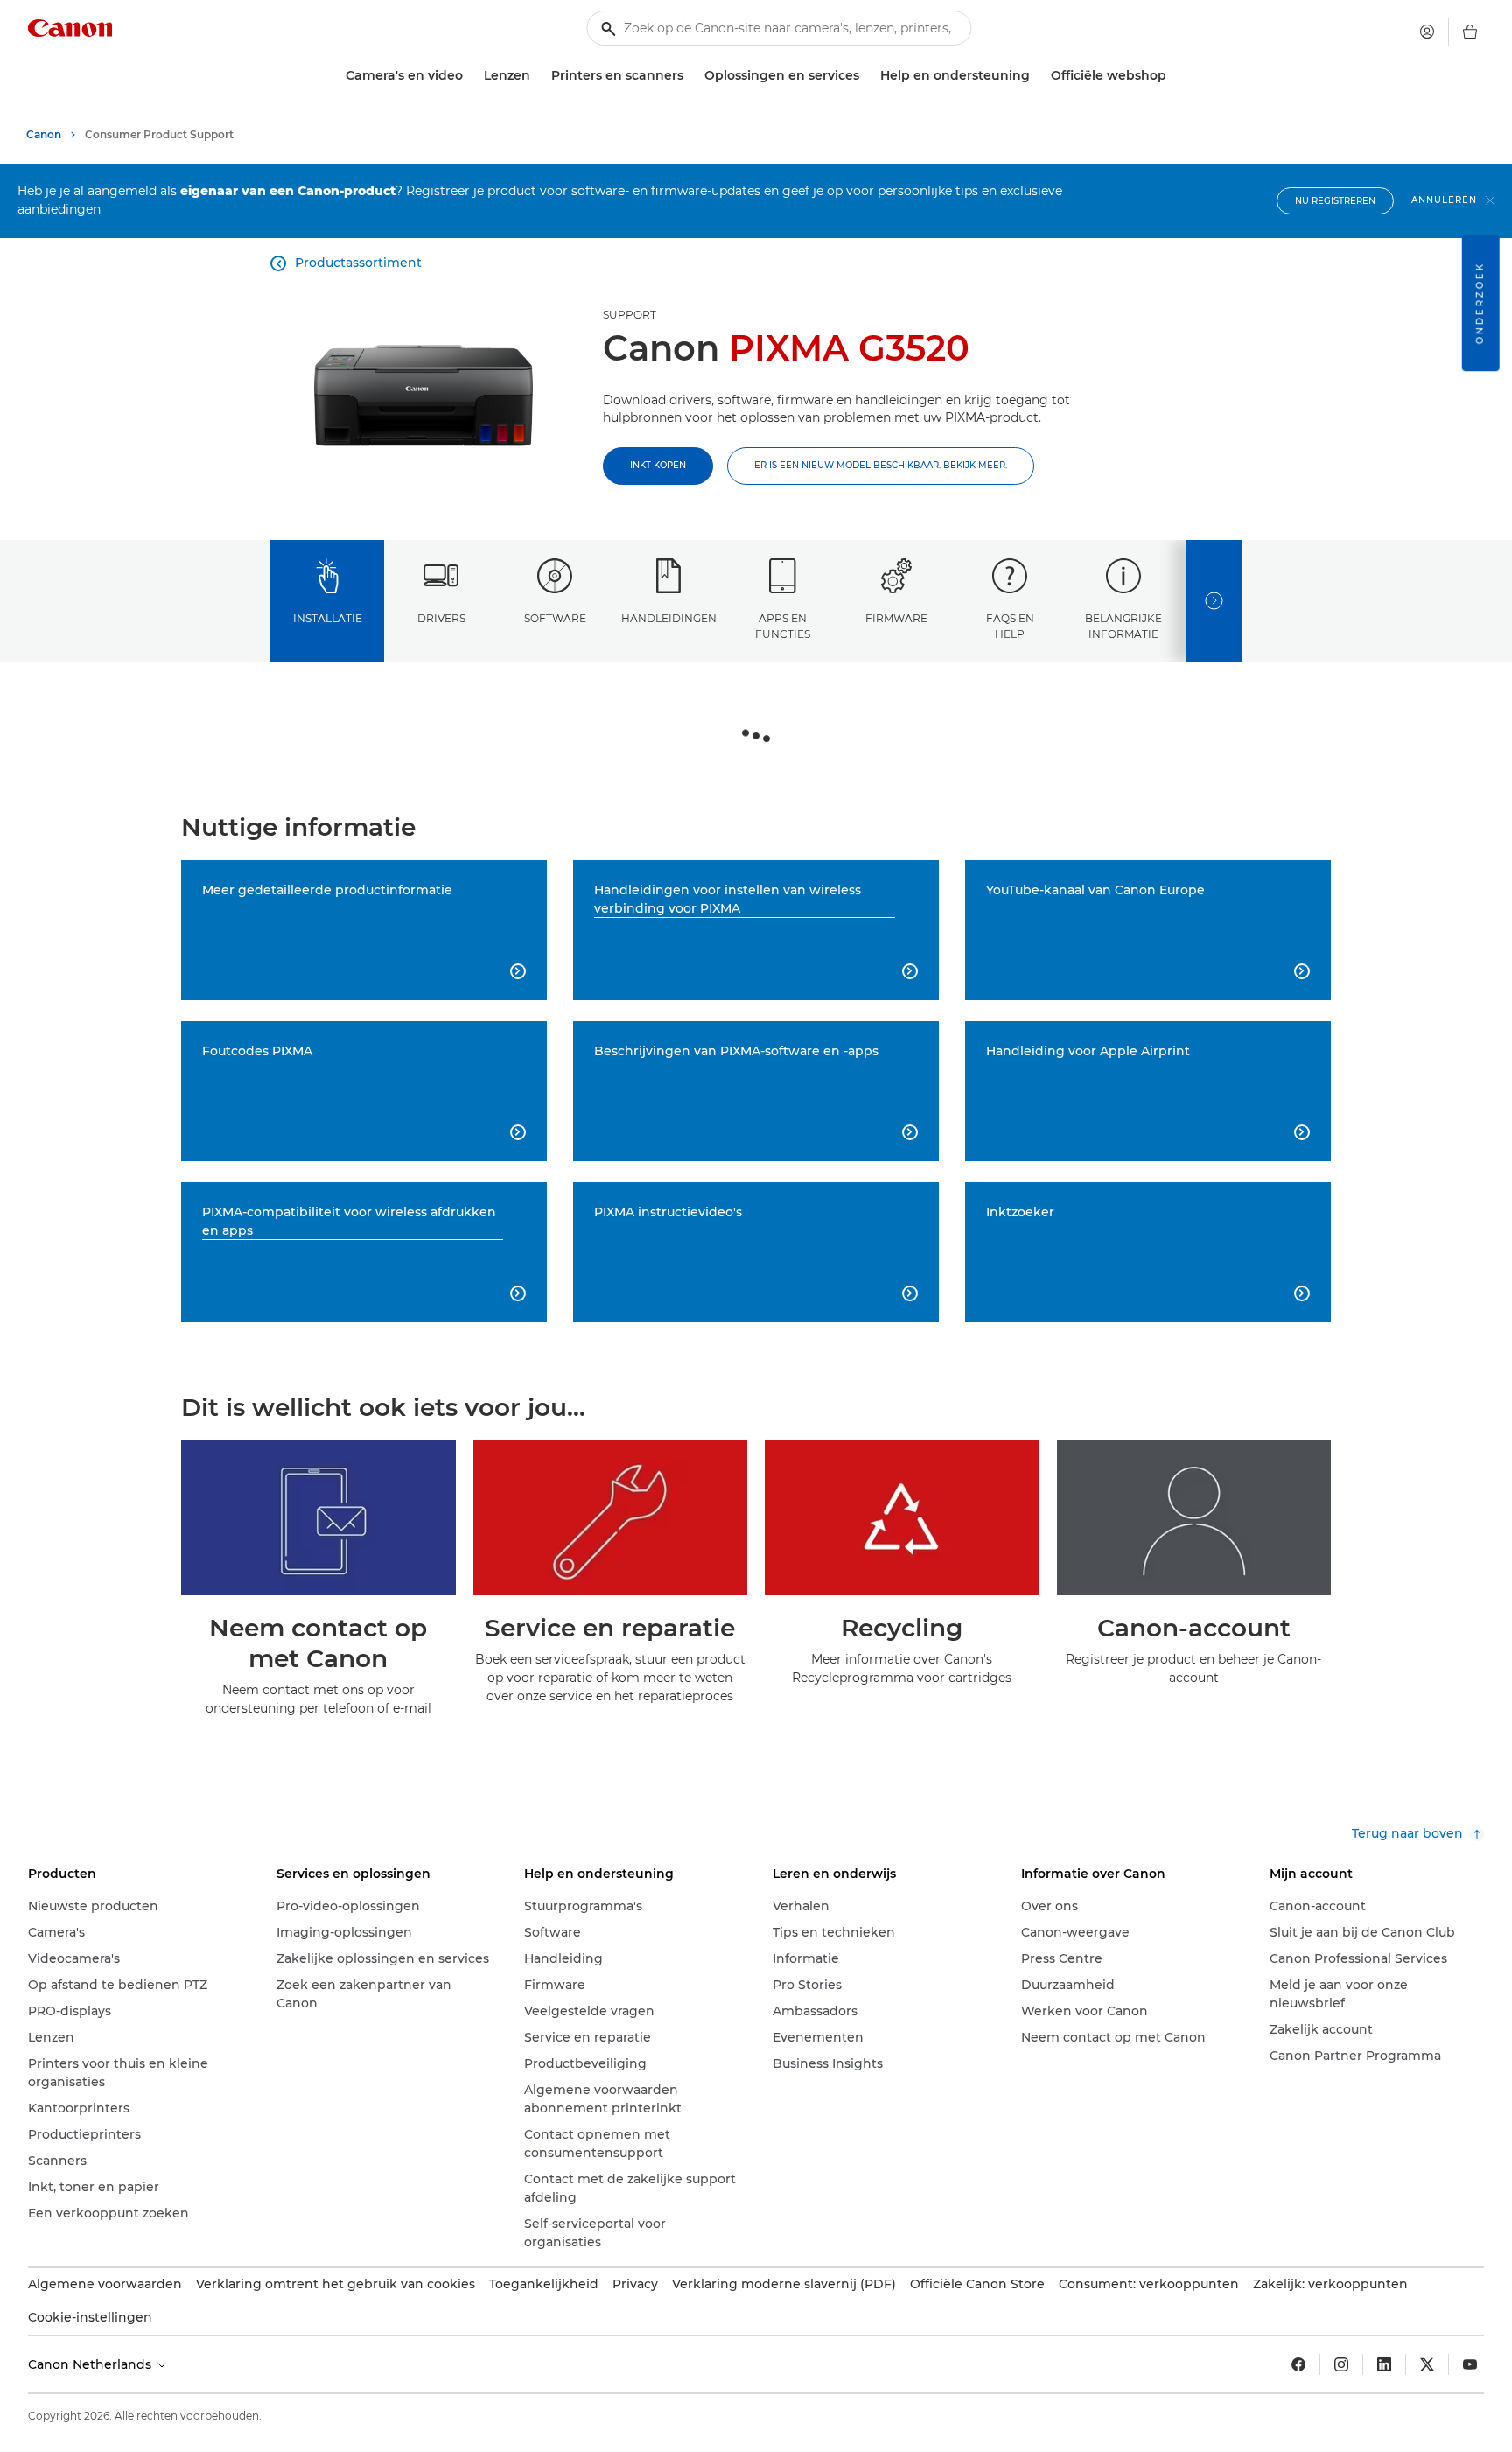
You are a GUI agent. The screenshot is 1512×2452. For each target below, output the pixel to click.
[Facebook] (1298, 2364)
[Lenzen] (537, 76)
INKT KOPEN (658, 465)
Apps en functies (783, 626)
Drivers (441, 618)
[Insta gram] (1341, 2364)
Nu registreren (1335, 201)
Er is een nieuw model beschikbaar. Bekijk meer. (881, 465)
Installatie (328, 618)
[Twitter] (1427, 2364)
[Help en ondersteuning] (1037, 76)
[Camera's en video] (470, 76)
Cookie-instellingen (90, 2317)
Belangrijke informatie (1123, 626)
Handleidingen (669, 618)
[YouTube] (1470, 2364)
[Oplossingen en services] (866, 76)
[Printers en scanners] (690, 76)
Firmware (896, 618)
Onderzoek (1480, 303)
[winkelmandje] (1470, 32)
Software (555, 618)
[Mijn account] (1427, 32)
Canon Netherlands (91, 2364)
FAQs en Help (1010, 626)
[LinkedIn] (1384, 2364)
